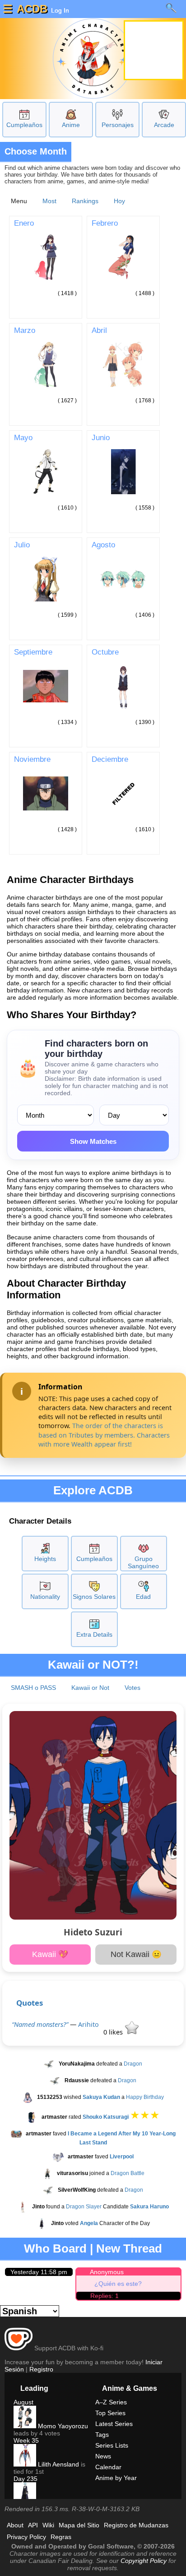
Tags (102, 2435)
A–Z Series (111, 2402)
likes (114, 2032)
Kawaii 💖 (50, 1954)
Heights (45, 1559)
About (15, 2525)
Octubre (105, 652)
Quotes (30, 2003)
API (33, 2525)
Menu (19, 201)
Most (49, 201)
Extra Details (94, 1634)
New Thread (129, 2248)
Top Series (110, 2413)
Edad (143, 1597)
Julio (22, 545)
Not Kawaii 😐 (136, 1954)
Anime (71, 125)
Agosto (103, 545)
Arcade (164, 125)
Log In (59, 10)
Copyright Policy (144, 2561)
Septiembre (33, 652)
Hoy (119, 201)
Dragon (133, 2064)
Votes (133, 1688)
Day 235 (26, 2479)
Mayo (23, 437)
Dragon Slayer (84, 2207)
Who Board (55, 2248)
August (23, 2402)
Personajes (118, 125)
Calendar (108, 2467)
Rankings (85, 201)
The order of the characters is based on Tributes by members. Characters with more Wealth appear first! (104, 1435)
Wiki (48, 2525)
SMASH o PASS (33, 1688)
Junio (101, 437)
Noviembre (32, 759)
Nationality (45, 1597)
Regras (61, 2537)
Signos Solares (94, 1597)
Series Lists (112, 2445)
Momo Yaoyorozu (62, 2426)
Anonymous (107, 2272)
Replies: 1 (105, 2296)
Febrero (105, 223)
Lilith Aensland (58, 2464)
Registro (41, 2369)
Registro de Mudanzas (136, 2525)
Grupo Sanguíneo (143, 1562)
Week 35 (26, 2440)
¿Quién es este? (118, 2284)
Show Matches (93, 1141)
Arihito (88, 2024)
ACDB (32, 9)
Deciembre (110, 759)
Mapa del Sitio (79, 2525)
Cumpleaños (24, 125)
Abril (99, 330)
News (103, 2456)
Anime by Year (116, 2478)
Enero (24, 223)
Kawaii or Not (90, 1688)
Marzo (25, 330)
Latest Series (114, 2424)
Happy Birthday (145, 2097)
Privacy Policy (26, 2537)
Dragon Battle (128, 2173)
